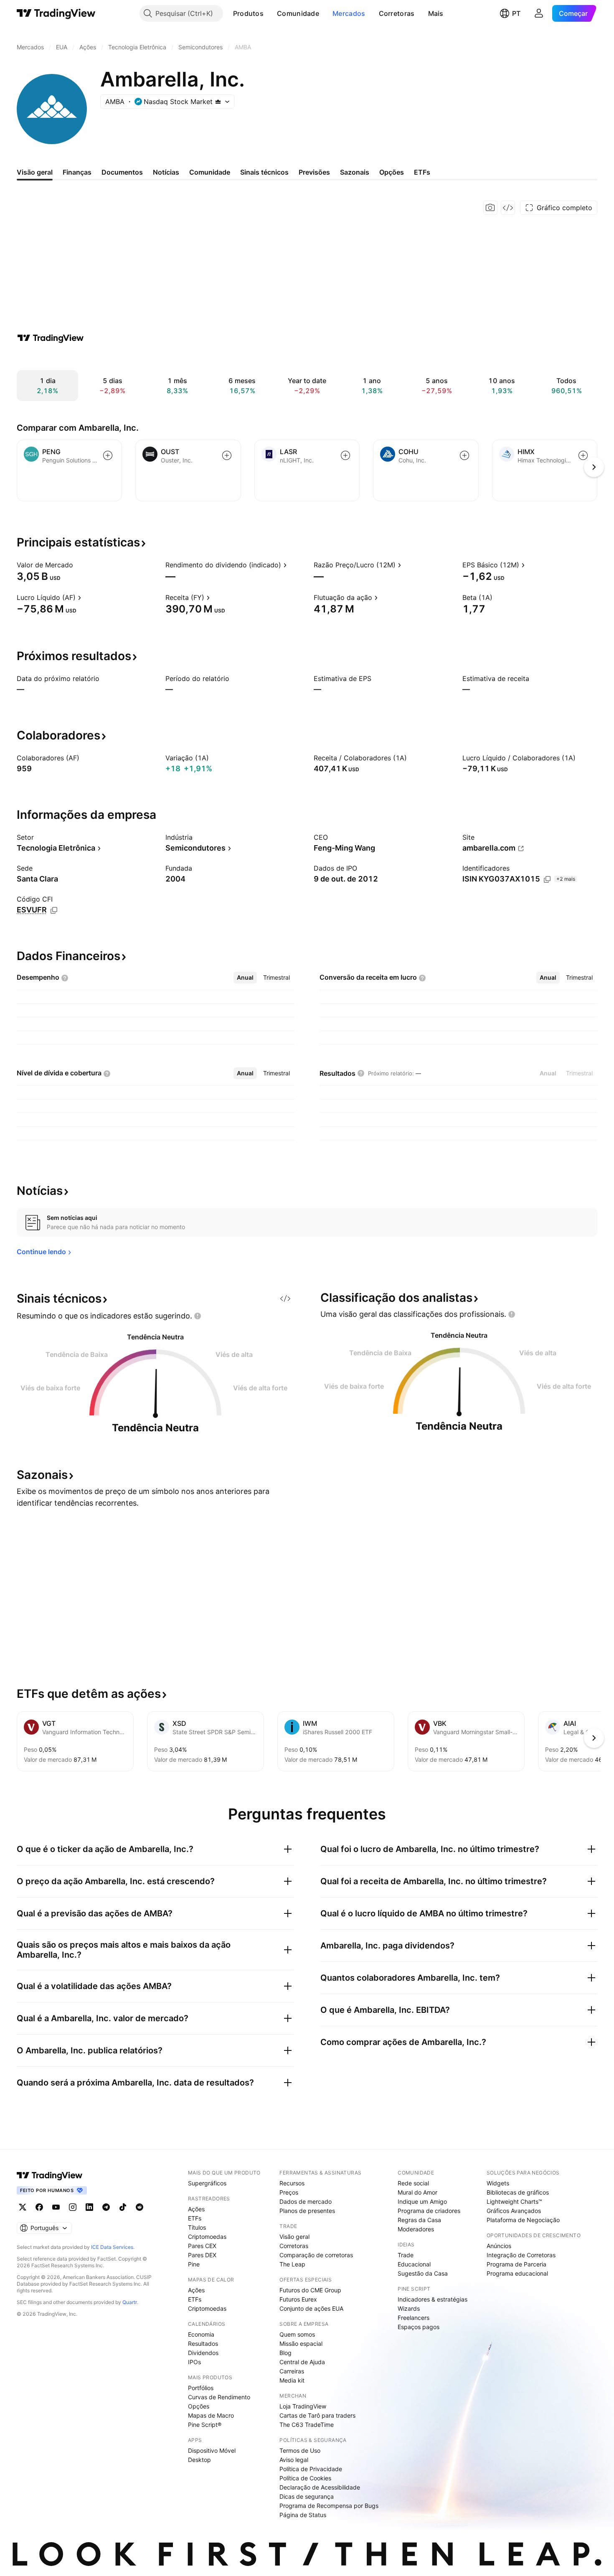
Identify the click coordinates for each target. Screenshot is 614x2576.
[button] (270, 13)
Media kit (292, 2380)
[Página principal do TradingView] (56, 13)
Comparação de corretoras (316, 2255)
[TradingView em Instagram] (73, 2207)
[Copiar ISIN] (547, 879)
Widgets (498, 2183)
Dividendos (203, 2353)
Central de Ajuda (302, 2362)
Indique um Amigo (422, 2201)
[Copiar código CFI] (54, 910)
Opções (199, 2406)
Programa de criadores (429, 2211)
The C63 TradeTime (307, 2425)
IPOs (194, 2362)
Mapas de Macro (211, 2415)
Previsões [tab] (314, 172)
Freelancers (414, 2318)
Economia (201, 2334)
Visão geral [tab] (35, 172)
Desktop (199, 2460)
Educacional (414, 2264)
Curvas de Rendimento (219, 2397)
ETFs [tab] (422, 172)
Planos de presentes (307, 2211)
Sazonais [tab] (355, 172)
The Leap (292, 2264)
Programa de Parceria (516, 2264)
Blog (285, 2353)
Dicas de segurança (307, 2496)
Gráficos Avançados (514, 2211)
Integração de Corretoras (521, 2255)
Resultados (203, 2344)
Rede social (413, 2183)
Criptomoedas (207, 2237)
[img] (218, 102)
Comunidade (298, 13)
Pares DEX (202, 2255)
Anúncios (499, 2246)
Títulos (197, 2227)
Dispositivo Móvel (212, 2450)
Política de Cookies (305, 2478)
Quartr (130, 2302)
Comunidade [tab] (210, 172)
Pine (194, 2264)
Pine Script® (205, 2425)
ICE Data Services (112, 2247)
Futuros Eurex (298, 2299)
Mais (436, 13)
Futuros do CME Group (310, 2290)
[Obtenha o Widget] (508, 208)
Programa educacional (517, 2273)
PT (516, 13)
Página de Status (303, 2515)
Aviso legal (294, 2460)
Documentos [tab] (122, 172)
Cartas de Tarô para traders (317, 2415)
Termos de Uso (300, 2450)
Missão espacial (301, 2344)
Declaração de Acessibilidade (320, 2487)
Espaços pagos (419, 2327)
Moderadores (416, 2229)
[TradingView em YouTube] (56, 2207)
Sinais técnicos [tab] (264, 172)
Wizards (409, 2308)
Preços (289, 2192)
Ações (196, 2209)
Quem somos (297, 2334)
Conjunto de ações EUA (311, 2308)
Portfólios (201, 2388)
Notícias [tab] (166, 172)
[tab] (245, 978)
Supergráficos (207, 2183)
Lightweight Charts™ (514, 2201)
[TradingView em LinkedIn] (89, 2207)
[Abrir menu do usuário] (539, 13)
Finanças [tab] (77, 172)
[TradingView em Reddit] (140, 2207)
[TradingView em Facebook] (39, 2207)
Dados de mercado (306, 2201)
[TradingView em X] (23, 2207)
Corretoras (397, 13)
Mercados (349, 13)
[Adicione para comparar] (108, 455)
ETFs (195, 2218)
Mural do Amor (417, 2192)
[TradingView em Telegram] (106, 2207)
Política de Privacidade (311, 2469)
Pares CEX (202, 2246)
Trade (406, 2255)
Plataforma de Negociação (523, 2220)
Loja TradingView (303, 2406)
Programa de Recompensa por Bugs (329, 2506)
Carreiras (292, 2371)
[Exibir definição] (79, 565)
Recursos (292, 2183)
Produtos (248, 13)
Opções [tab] (392, 172)
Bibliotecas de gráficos (518, 2192)
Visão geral (294, 2237)
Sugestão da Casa (423, 2273)
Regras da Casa (419, 2220)
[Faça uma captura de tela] (490, 208)
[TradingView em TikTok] (123, 2207)
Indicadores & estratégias (433, 2299)
